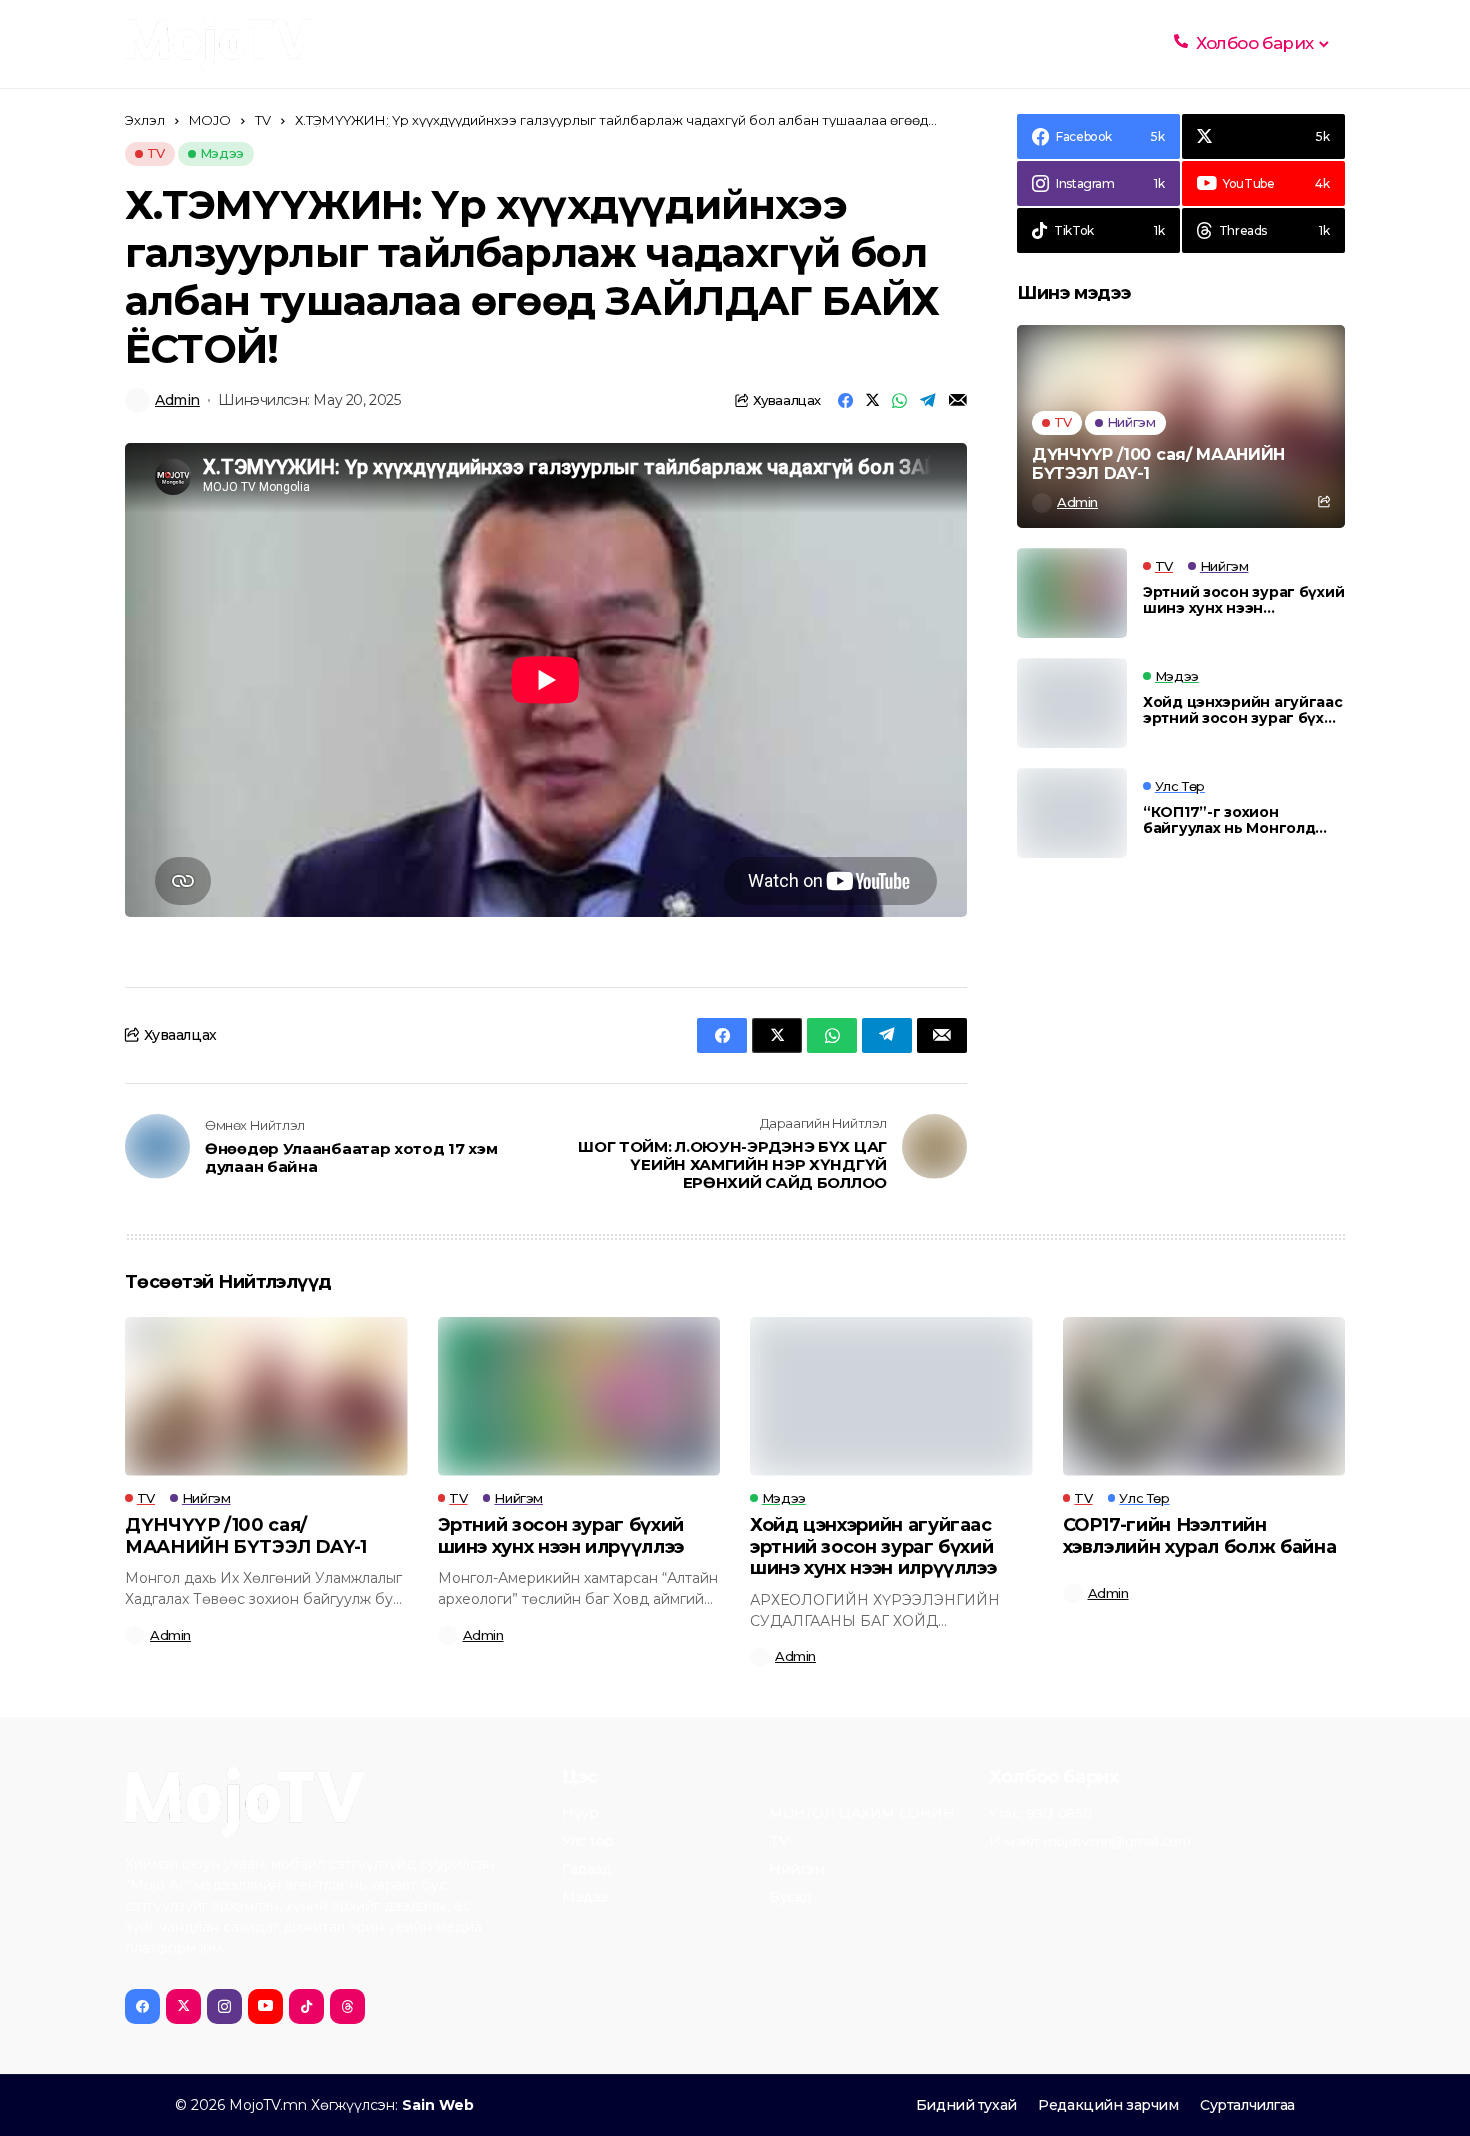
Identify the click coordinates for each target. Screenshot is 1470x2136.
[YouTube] (265, 2006)
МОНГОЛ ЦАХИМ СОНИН (861, 1814)
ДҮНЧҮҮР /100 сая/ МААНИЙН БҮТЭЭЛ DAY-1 (1158, 464)
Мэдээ (585, 1898)
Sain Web (438, 2105)
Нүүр (580, 1814)
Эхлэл (145, 120)
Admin (177, 400)
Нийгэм (796, 1870)
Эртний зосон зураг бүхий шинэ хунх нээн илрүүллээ (1243, 601)
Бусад (790, 1898)
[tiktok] (306, 2006)
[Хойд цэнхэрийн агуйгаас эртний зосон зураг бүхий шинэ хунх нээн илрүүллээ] (1072, 703)
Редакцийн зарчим (1108, 2105)
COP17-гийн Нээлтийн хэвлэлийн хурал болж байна (1200, 1536)
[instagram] (224, 2006)
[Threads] (347, 2006)
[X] (183, 2006)
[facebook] (142, 2006)
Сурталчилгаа (1247, 2105)
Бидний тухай (966, 2105)
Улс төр (588, 1842)
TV (263, 120)
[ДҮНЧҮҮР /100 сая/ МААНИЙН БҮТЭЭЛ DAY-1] (1181, 426)
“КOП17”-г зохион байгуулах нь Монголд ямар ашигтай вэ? (1229, 821)
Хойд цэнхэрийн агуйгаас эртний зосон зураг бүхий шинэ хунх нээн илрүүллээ (1243, 711)
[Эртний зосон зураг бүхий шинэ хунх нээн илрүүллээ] (1072, 593)
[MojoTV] (219, 44)
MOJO (210, 120)
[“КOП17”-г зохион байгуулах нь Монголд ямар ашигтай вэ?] (1072, 813)
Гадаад (586, 1870)
